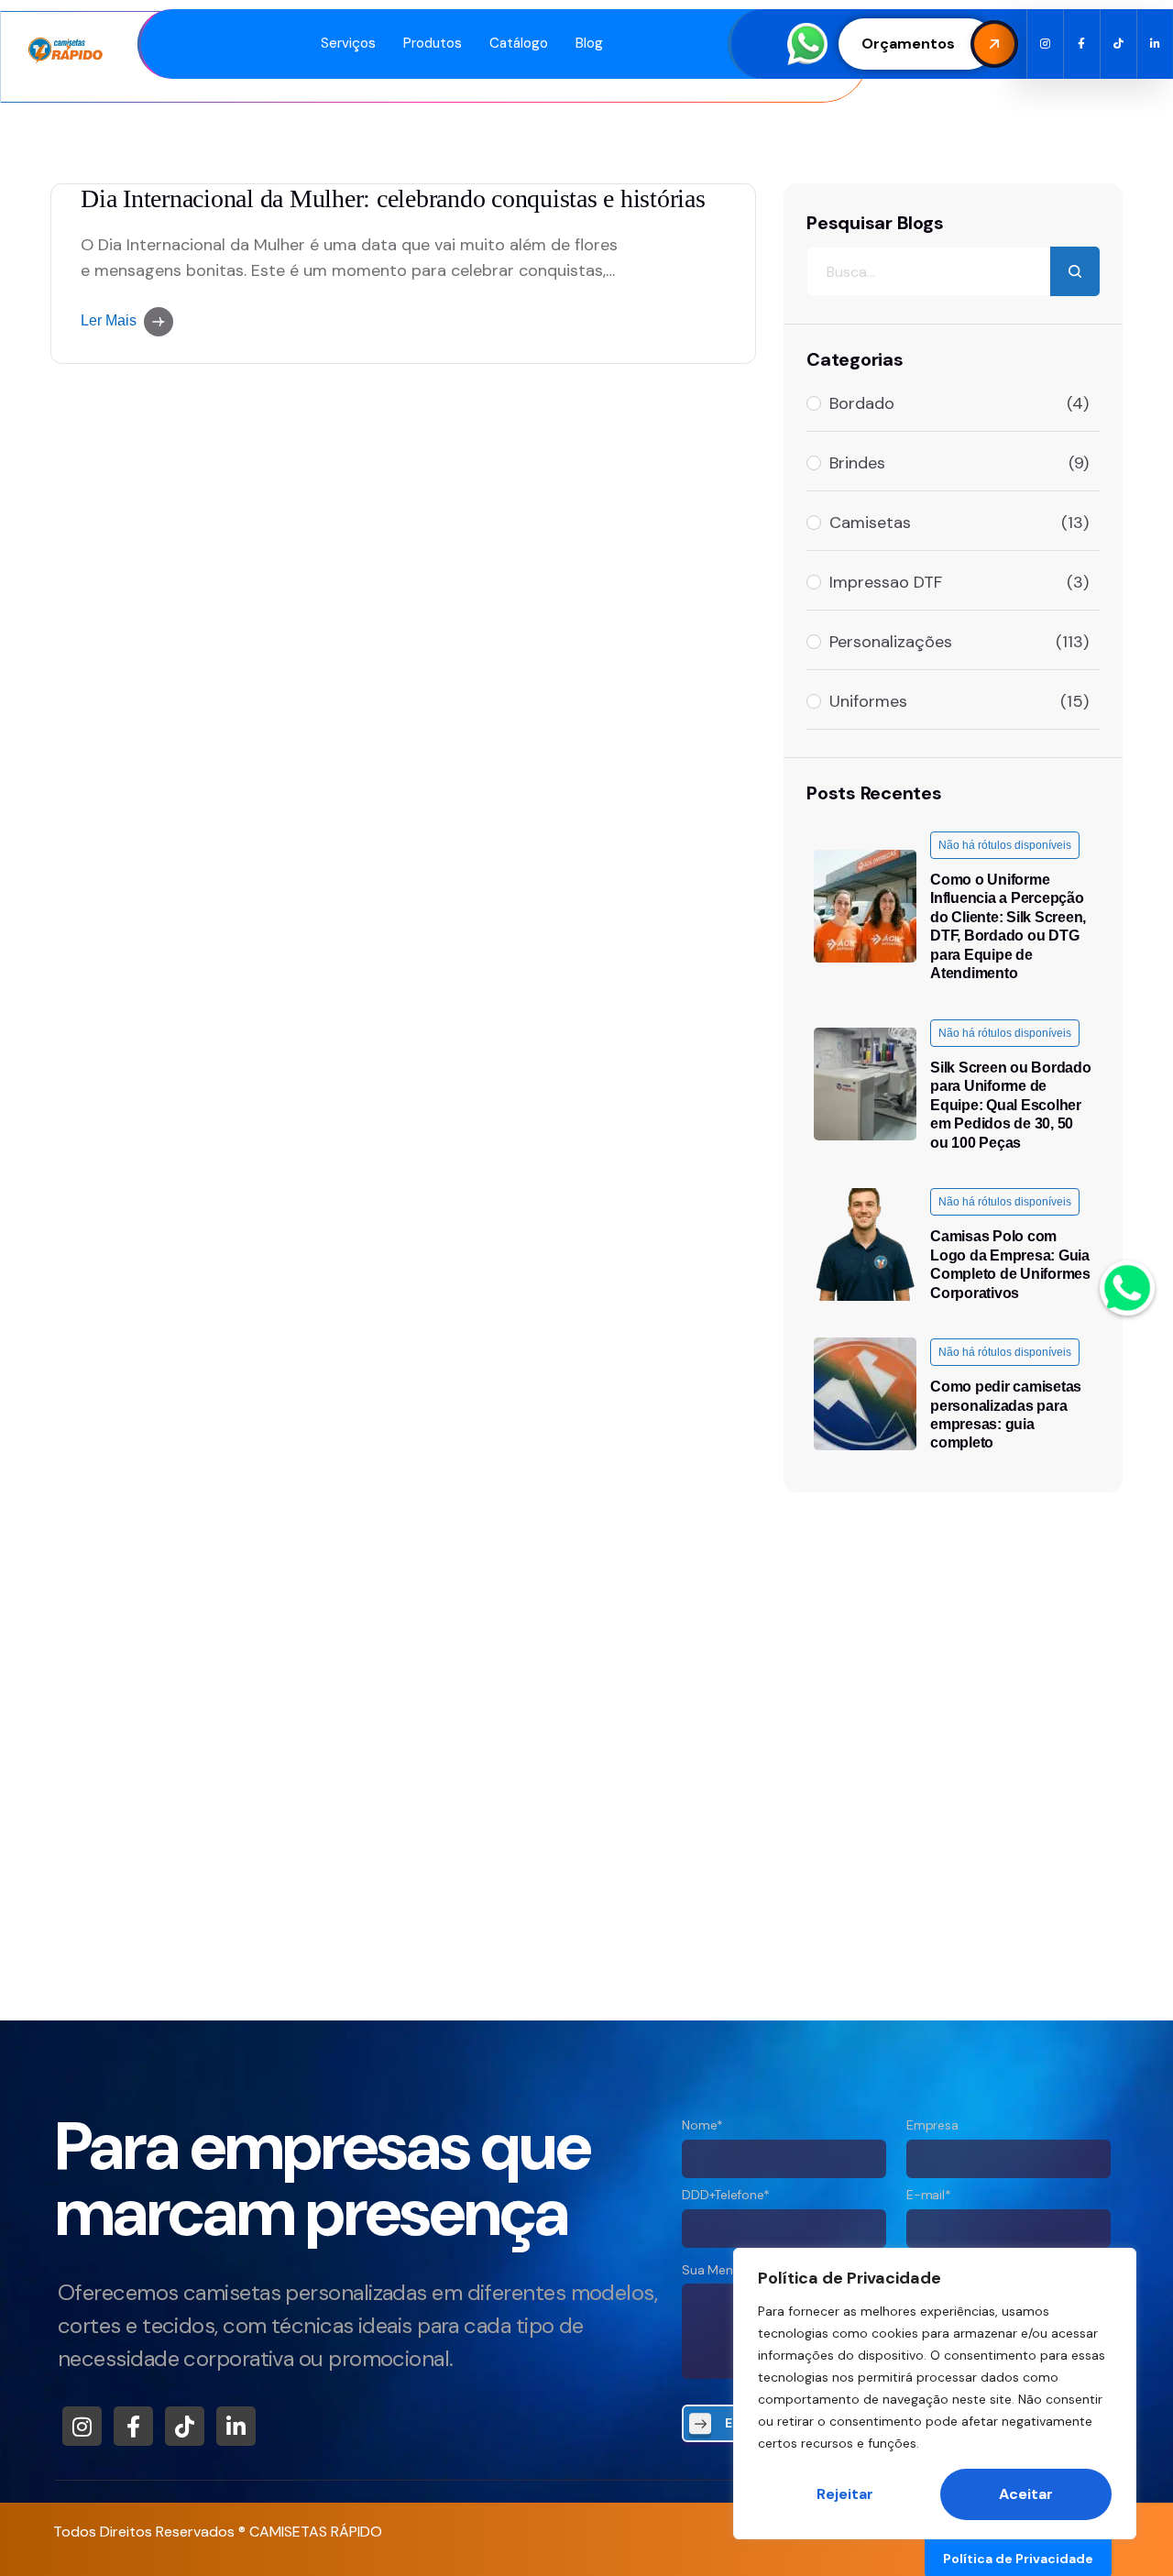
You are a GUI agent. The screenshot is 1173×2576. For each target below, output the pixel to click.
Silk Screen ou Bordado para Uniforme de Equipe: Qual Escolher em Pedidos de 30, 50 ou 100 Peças (1011, 1105)
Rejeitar (845, 2494)
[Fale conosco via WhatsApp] (1127, 1288)
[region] (935, 2394)
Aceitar (1026, 2494)
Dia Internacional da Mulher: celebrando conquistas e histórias (393, 198)
